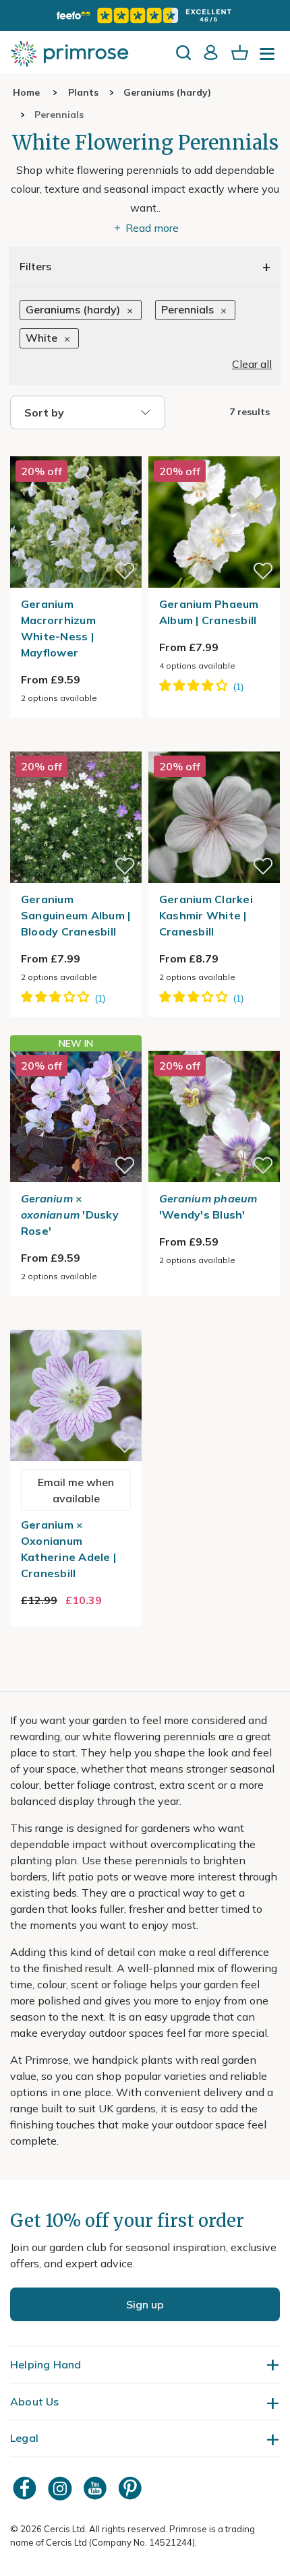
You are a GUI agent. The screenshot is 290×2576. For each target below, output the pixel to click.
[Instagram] (61, 2488)
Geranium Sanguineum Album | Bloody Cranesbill (76, 915)
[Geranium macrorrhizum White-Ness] (76, 448)
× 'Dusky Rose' (70, 1215)
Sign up (145, 2304)
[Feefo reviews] (145, 16)
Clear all (252, 364)
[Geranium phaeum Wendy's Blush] (214, 1043)
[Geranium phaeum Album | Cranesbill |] (214, 448)
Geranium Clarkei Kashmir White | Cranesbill (206, 915)
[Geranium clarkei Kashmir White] (214, 743)
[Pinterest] (132, 2488)
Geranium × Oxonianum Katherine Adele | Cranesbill (68, 1549)
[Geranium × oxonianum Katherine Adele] (76, 1322)
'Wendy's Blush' (208, 1206)
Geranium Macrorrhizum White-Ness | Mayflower (58, 628)
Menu (270, 58)
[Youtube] (96, 2488)
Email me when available (76, 1490)
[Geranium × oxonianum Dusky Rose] (76, 1116)
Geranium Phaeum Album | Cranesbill (209, 612)
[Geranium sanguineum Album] (76, 743)
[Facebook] (26, 2488)
